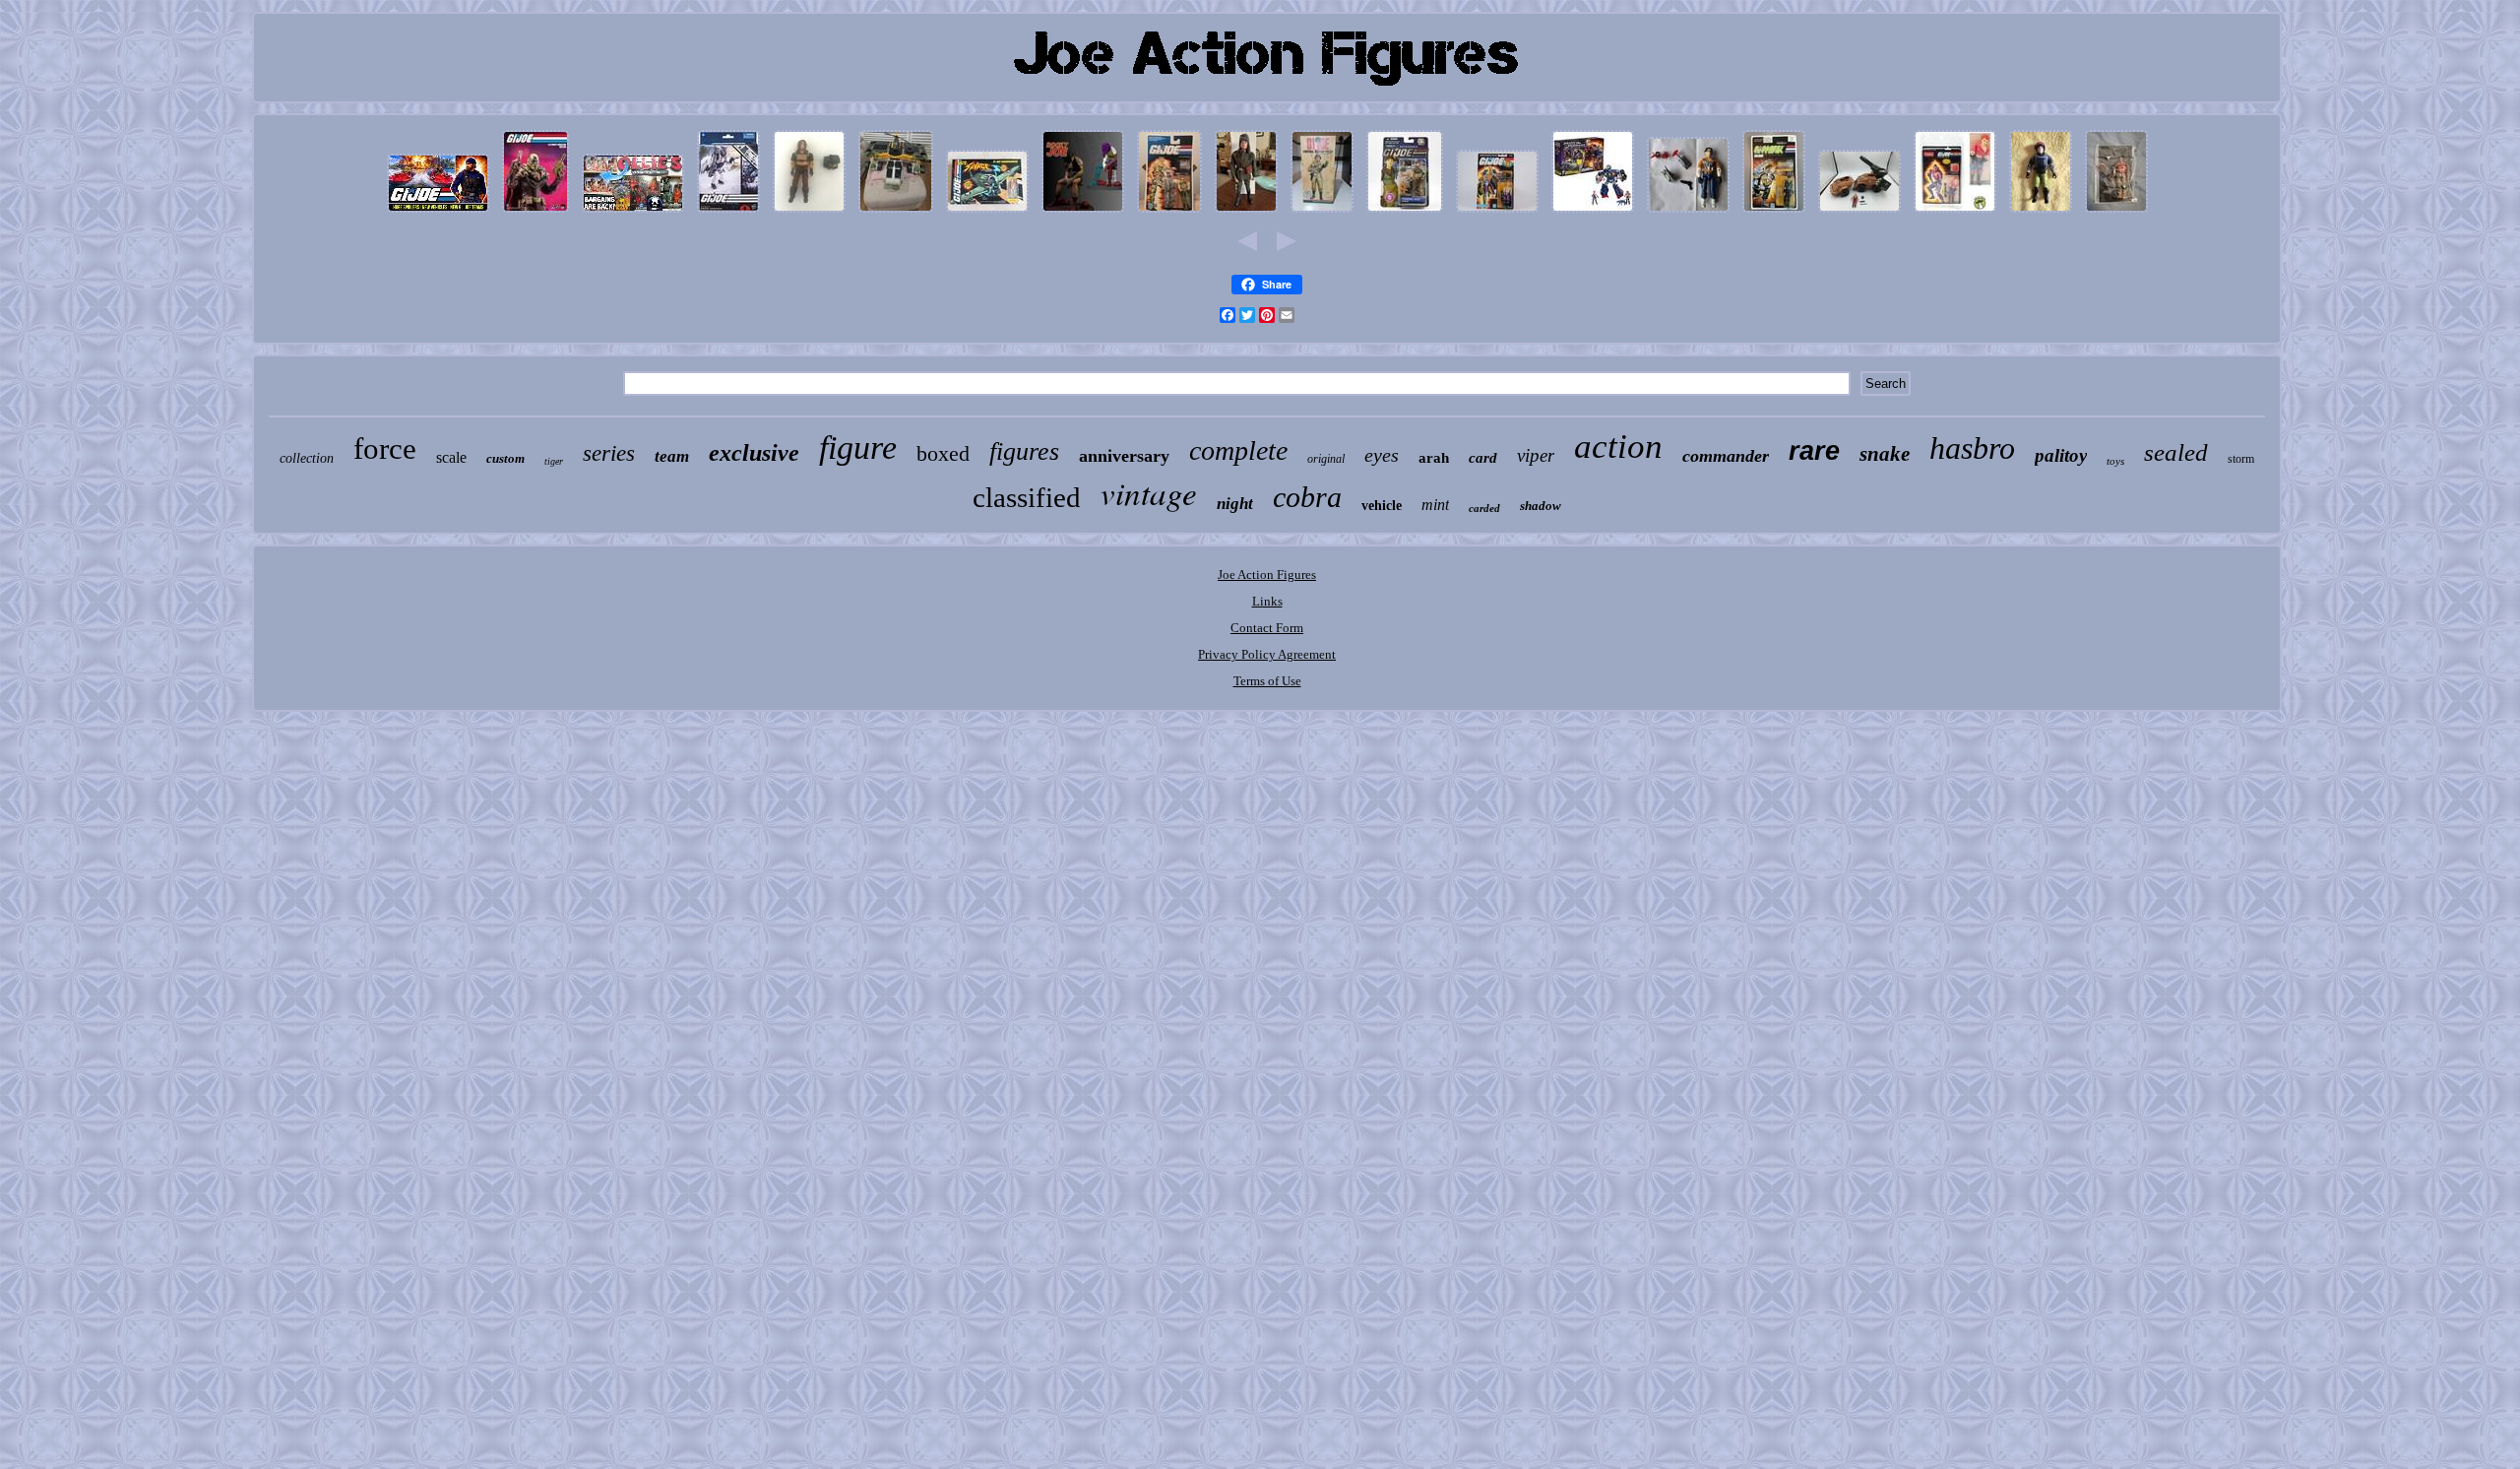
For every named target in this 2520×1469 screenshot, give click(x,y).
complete (1238, 450)
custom (505, 458)
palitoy (2061, 455)
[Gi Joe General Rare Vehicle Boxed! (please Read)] (896, 213)
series (609, 453)
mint (1435, 505)
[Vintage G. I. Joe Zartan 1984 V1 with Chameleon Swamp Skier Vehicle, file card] (809, 213)
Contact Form (1267, 628)
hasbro (1972, 448)
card (1483, 458)
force (385, 448)
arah (1434, 458)
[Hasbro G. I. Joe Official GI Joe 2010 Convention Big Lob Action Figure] (2116, 213)
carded (1484, 508)
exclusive (754, 453)
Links (1267, 601)
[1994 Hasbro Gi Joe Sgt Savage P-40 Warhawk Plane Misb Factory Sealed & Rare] (987, 213)
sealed (2176, 452)
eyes (1382, 455)
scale (451, 457)
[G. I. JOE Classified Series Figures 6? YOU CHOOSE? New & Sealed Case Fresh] (728, 213)
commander (1726, 456)
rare (1814, 451)
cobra (1307, 497)
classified (1027, 497)
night (1235, 504)
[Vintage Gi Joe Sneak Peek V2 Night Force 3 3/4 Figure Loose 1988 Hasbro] (2041, 213)
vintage (1149, 492)
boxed (943, 453)
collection (307, 458)
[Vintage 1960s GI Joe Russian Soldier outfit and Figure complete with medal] (1246, 213)
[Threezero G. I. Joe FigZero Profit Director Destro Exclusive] (535, 213)
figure (858, 447)
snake (1885, 454)
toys (2115, 461)
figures (1024, 451)
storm (2241, 459)
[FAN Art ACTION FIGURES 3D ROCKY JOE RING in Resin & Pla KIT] (1083, 213)
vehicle (1382, 506)
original (1326, 459)
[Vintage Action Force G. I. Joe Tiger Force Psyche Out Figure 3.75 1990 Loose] (1688, 213)
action (1618, 447)
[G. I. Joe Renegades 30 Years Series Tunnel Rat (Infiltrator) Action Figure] (1405, 213)
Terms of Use (1267, 681)
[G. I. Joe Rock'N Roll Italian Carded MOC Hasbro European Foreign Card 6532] (1169, 213)
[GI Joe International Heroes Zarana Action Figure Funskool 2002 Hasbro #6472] (1955, 213)
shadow (1541, 506)
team (672, 456)
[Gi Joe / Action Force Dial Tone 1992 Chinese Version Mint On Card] (1774, 213)
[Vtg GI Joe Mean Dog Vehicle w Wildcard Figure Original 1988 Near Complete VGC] (1859, 213)
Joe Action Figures (1267, 575)
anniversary (1124, 456)
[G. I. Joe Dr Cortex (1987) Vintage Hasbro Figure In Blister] (1497, 213)
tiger (554, 461)
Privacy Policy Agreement (1267, 654)
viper (1536, 455)
